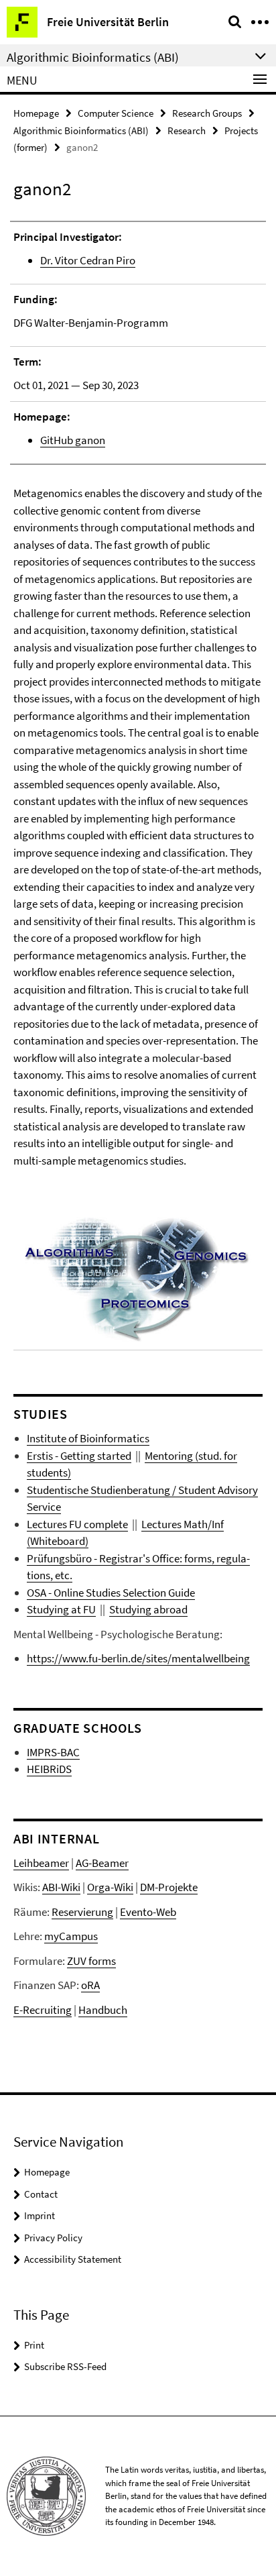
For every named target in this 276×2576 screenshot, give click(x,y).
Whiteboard (58, 1541)
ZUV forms (91, 1961)
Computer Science (116, 113)
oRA (90, 1985)
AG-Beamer (102, 1863)
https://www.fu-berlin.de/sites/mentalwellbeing (138, 1658)
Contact (41, 2194)
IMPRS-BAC (53, 1752)
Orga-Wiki (110, 1887)
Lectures (161, 1524)
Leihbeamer (41, 1863)
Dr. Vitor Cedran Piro (88, 260)
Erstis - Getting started (79, 1456)
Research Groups (207, 113)
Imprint (40, 2215)
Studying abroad (148, 1609)
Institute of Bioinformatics (88, 1438)
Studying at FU (61, 1609)
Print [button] (34, 2345)
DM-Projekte (169, 1887)
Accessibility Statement (73, 2259)
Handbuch (103, 2010)
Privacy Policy (53, 2238)
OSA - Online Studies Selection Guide (111, 1593)
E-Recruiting (43, 2010)
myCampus (71, 1936)
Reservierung (82, 1912)
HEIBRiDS (49, 1769)
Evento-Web (148, 1912)
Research (187, 130)
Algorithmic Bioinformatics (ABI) (81, 130)
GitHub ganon (73, 440)
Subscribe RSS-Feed (65, 2366)
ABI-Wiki (61, 1887)
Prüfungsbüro (59, 1558)
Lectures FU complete (77, 1524)
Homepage (36, 113)
